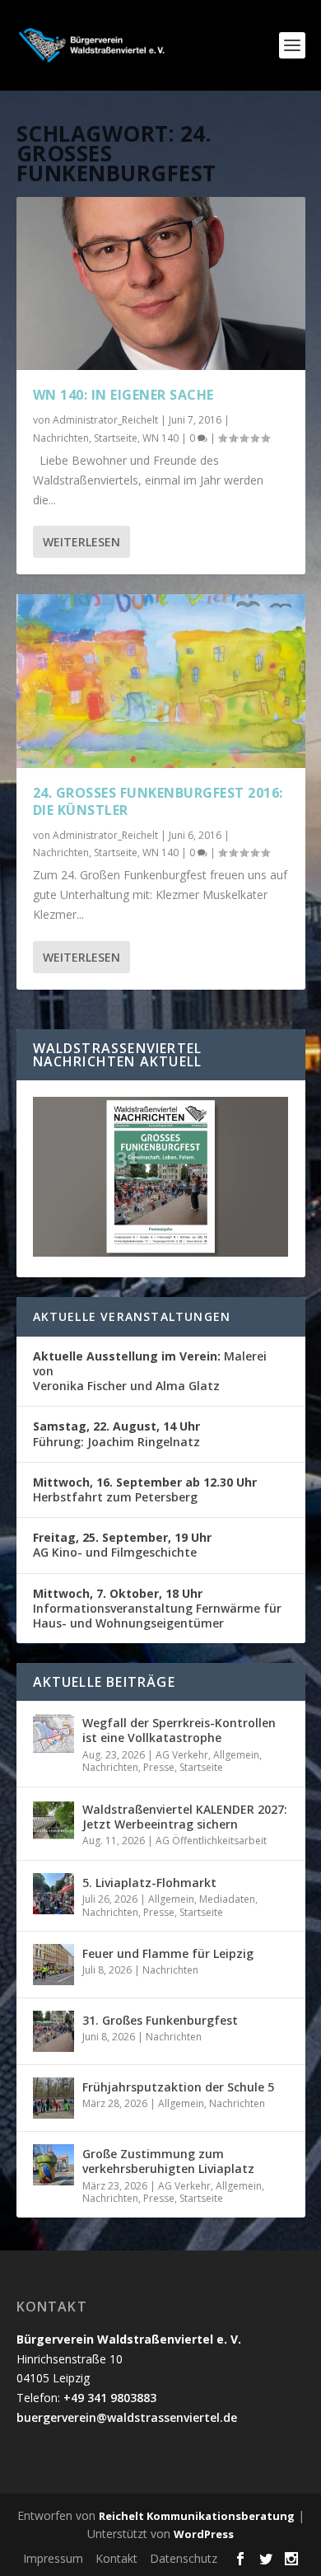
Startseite (116, 438)
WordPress (204, 2534)
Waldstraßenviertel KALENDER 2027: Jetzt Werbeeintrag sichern (185, 1817)
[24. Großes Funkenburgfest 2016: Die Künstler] (161, 681)
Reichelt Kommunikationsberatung (197, 2516)
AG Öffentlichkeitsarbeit (211, 1841)
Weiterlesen (81, 542)
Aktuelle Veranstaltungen (132, 1316)
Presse (159, 1767)
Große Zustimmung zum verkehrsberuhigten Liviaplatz (168, 2161)
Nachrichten (61, 438)
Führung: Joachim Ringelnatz (116, 1433)
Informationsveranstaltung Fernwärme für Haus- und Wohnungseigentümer (157, 1608)
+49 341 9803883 (110, 2398)
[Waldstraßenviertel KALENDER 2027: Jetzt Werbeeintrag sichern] (53, 1820)
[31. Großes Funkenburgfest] (53, 2031)
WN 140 (160, 438)
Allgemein (236, 1755)
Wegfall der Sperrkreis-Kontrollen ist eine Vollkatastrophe (179, 1730)
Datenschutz (184, 2558)
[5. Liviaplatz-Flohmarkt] (53, 1894)
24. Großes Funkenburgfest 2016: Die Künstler (158, 801)
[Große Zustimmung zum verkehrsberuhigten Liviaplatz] (53, 2165)
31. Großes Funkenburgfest (160, 2020)
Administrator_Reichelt (105, 420)
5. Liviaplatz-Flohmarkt (149, 1883)
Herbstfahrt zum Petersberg (145, 1489)
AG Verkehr (182, 1755)
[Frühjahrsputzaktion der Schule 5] (53, 2098)
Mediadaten (227, 1899)
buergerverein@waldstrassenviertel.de (127, 2417)
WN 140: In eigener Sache (123, 395)
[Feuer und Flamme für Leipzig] (53, 1965)
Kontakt (116, 2558)
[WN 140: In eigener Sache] (161, 283)
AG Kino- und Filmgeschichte (122, 1545)
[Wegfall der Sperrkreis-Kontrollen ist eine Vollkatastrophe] (53, 1734)
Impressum (53, 2558)
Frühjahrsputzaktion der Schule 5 (178, 2087)
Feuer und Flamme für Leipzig (168, 1953)
